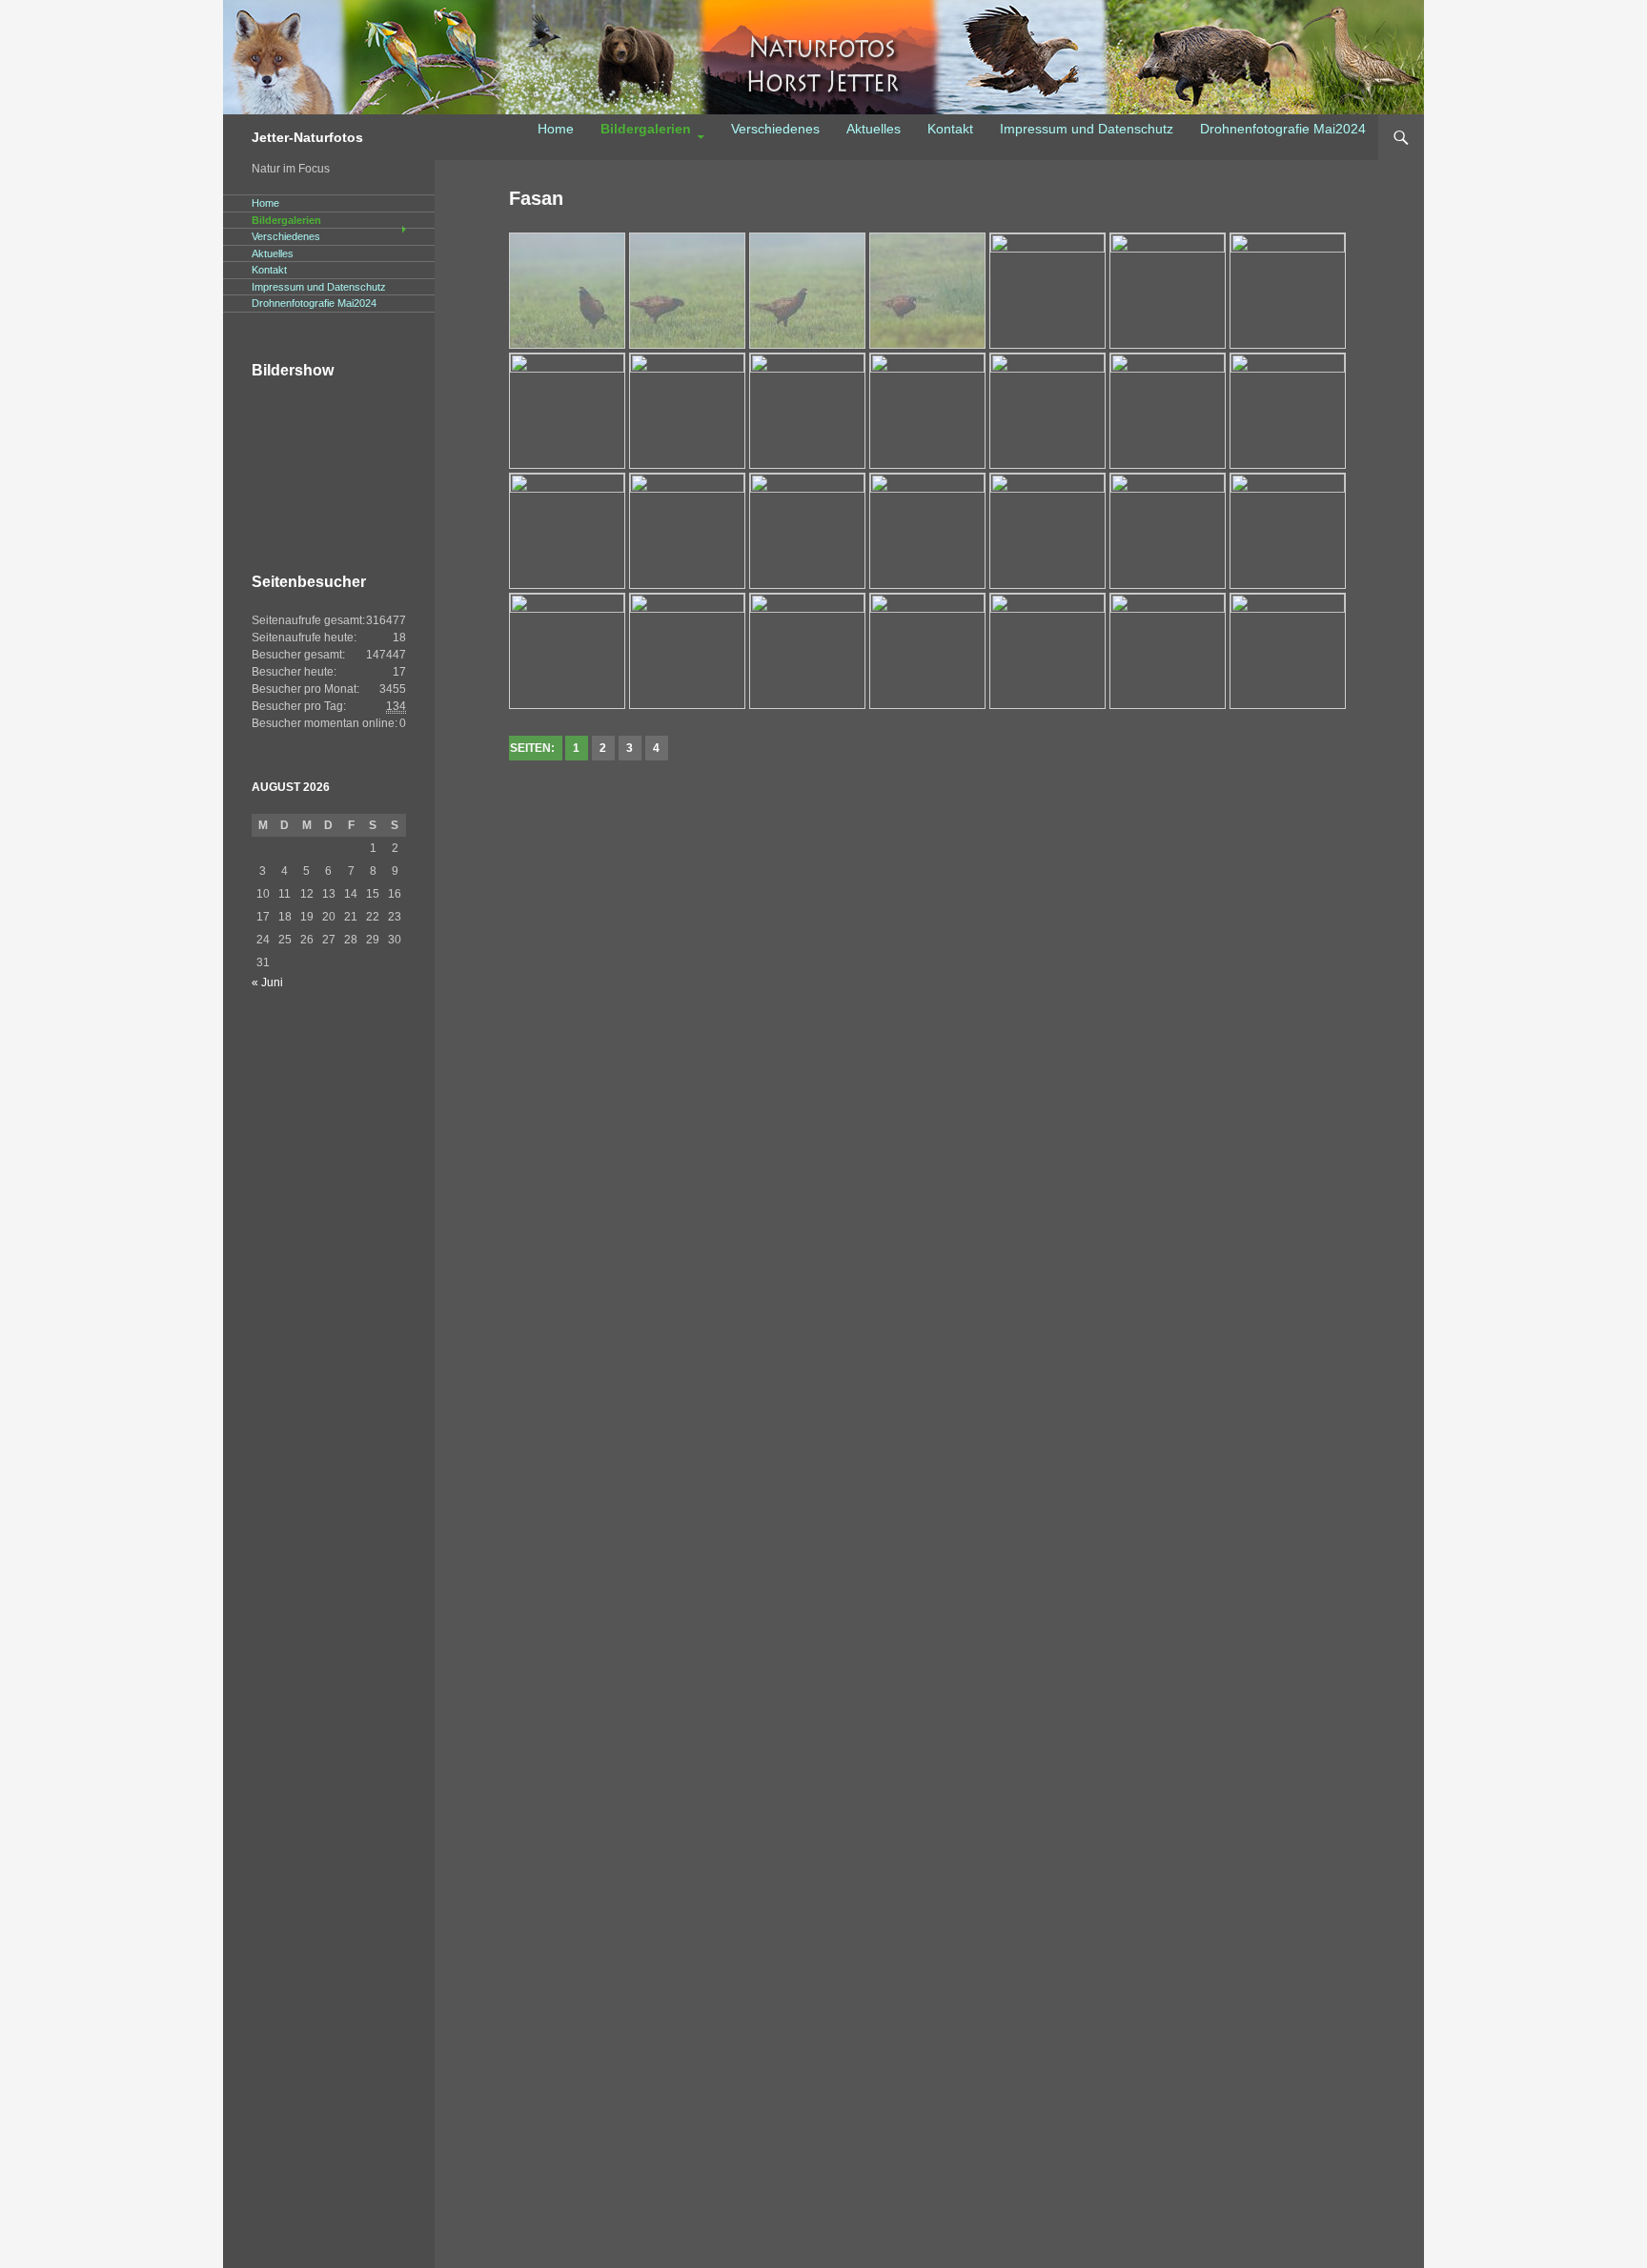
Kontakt (950, 129)
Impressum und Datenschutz (1087, 129)
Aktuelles (874, 129)
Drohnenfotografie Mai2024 (1283, 129)
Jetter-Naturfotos (307, 137)
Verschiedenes (775, 129)
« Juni (267, 982)
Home (556, 129)
